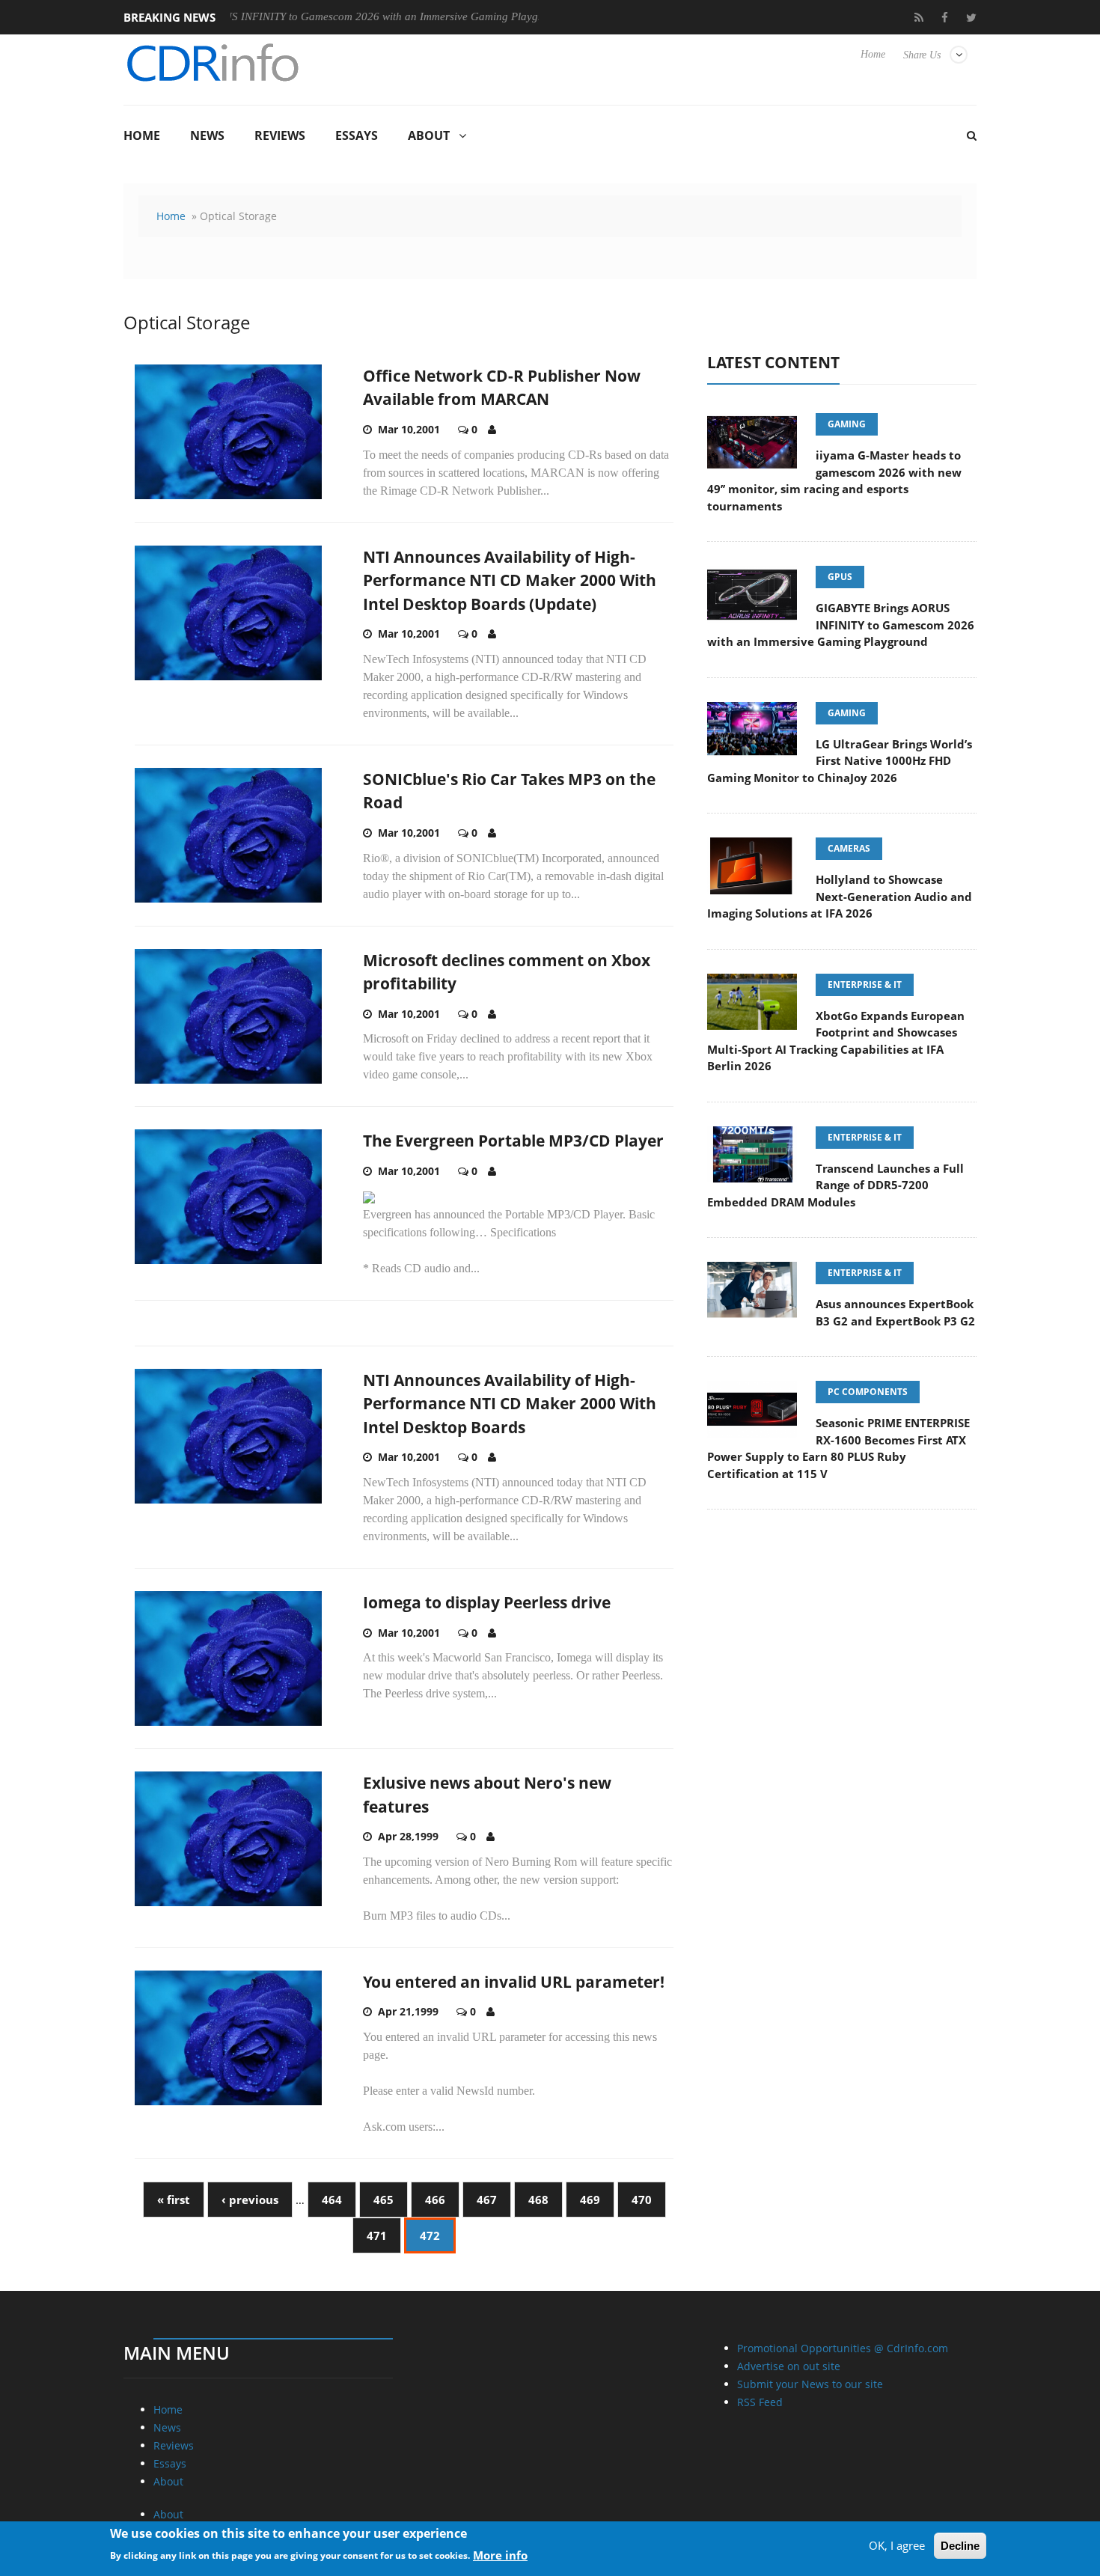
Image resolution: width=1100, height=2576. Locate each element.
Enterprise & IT (865, 985)
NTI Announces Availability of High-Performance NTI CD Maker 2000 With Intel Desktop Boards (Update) (510, 580)
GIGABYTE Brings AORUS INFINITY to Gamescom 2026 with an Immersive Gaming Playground (271, 16)
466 (435, 2200)
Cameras (849, 848)
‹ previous (250, 2200)
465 (384, 2200)
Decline (960, 2546)
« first (174, 2200)
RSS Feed (760, 2402)
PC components (868, 1392)
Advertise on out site (789, 2366)
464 (332, 2200)
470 (642, 2200)
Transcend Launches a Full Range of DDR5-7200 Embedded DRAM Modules (835, 1185)
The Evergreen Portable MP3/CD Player (513, 1141)
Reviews (280, 135)
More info (500, 2554)
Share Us (922, 55)
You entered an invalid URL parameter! (514, 1982)
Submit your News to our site (810, 2384)
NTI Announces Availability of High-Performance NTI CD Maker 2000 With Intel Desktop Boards (510, 1404)
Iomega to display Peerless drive (487, 1602)
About (429, 135)
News (207, 135)
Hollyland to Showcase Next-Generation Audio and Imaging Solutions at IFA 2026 (840, 896)
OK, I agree (897, 2545)
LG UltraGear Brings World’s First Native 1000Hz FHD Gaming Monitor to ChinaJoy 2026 (840, 761)
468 (538, 2200)
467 (487, 2200)
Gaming (847, 424)
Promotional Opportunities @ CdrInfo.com (843, 2348)
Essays (357, 135)
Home (873, 54)
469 (590, 2200)
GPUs (840, 577)
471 (377, 2235)
